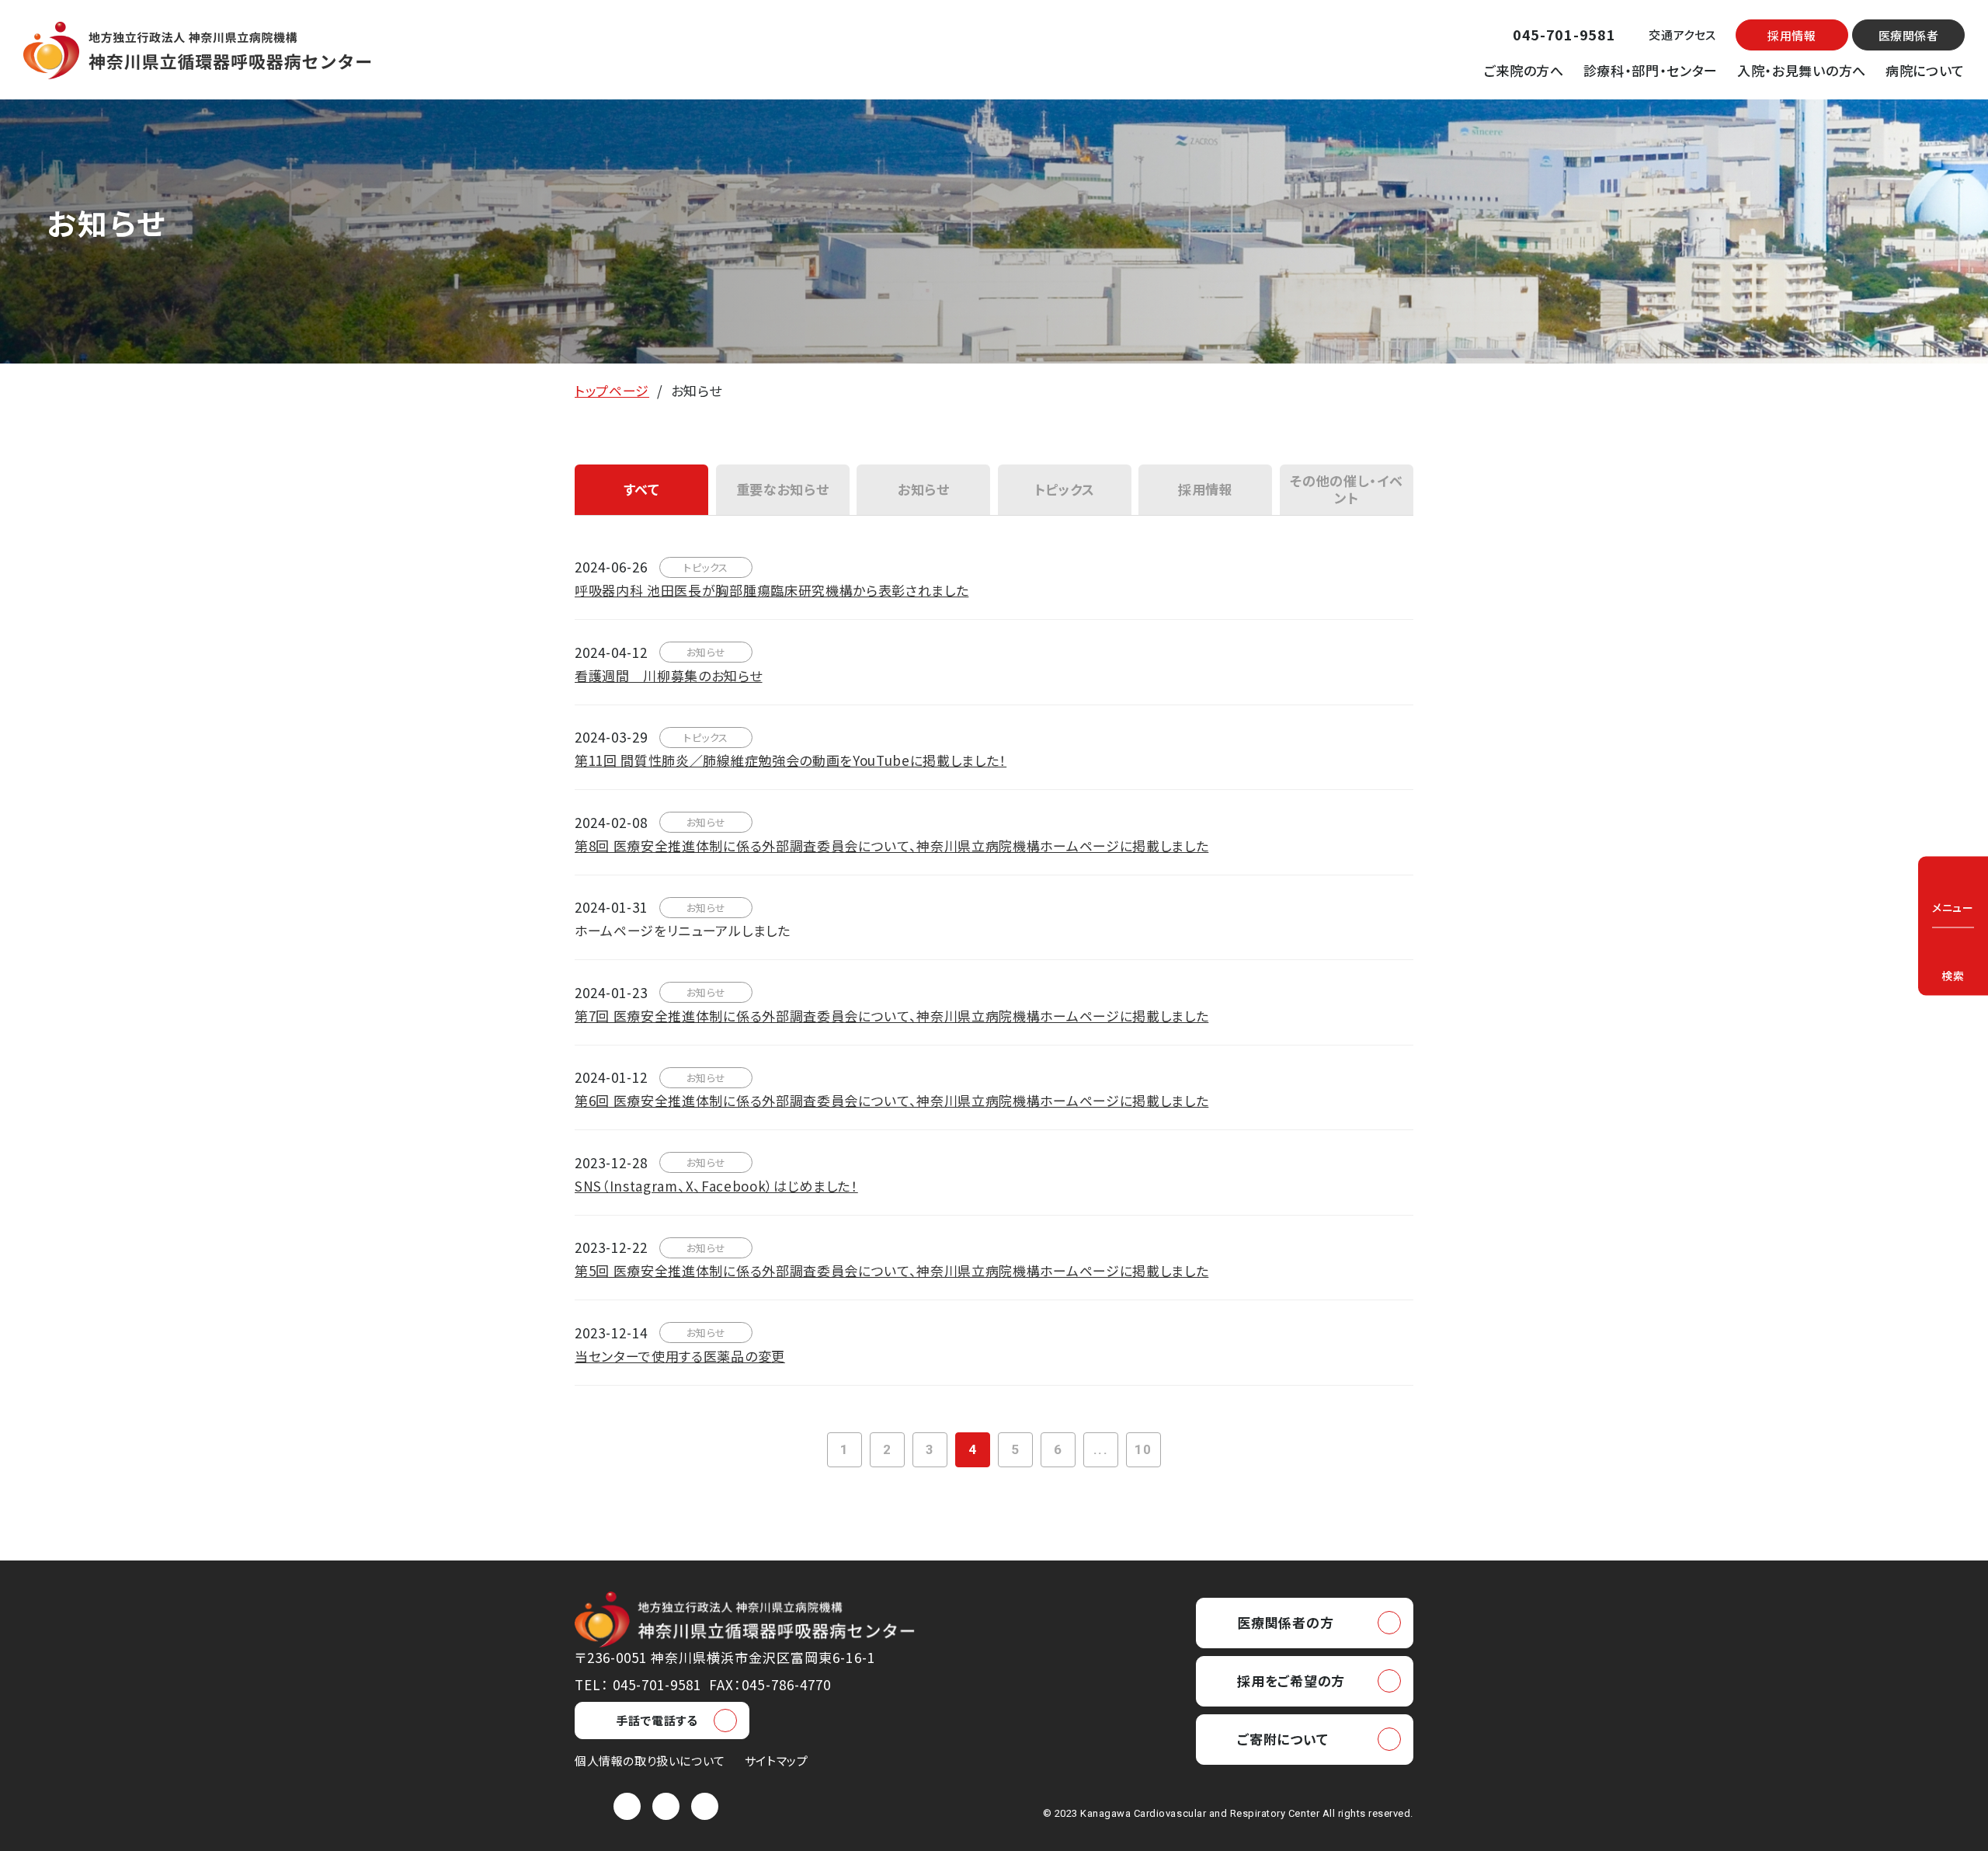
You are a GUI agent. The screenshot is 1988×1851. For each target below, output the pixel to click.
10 (1143, 1449)
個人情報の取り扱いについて (650, 1761)
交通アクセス (1682, 35)
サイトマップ (777, 1761)
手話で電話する (657, 1720)
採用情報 (1792, 35)
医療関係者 (1909, 35)
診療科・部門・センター (1651, 70)
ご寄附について (1282, 1739)
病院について (1925, 70)
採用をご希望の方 (1291, 1681)
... (1100, 1449)
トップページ (612, 390)
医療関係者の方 (1285, 1622)
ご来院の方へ (1524, 70)
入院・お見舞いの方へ (1802, 70)
